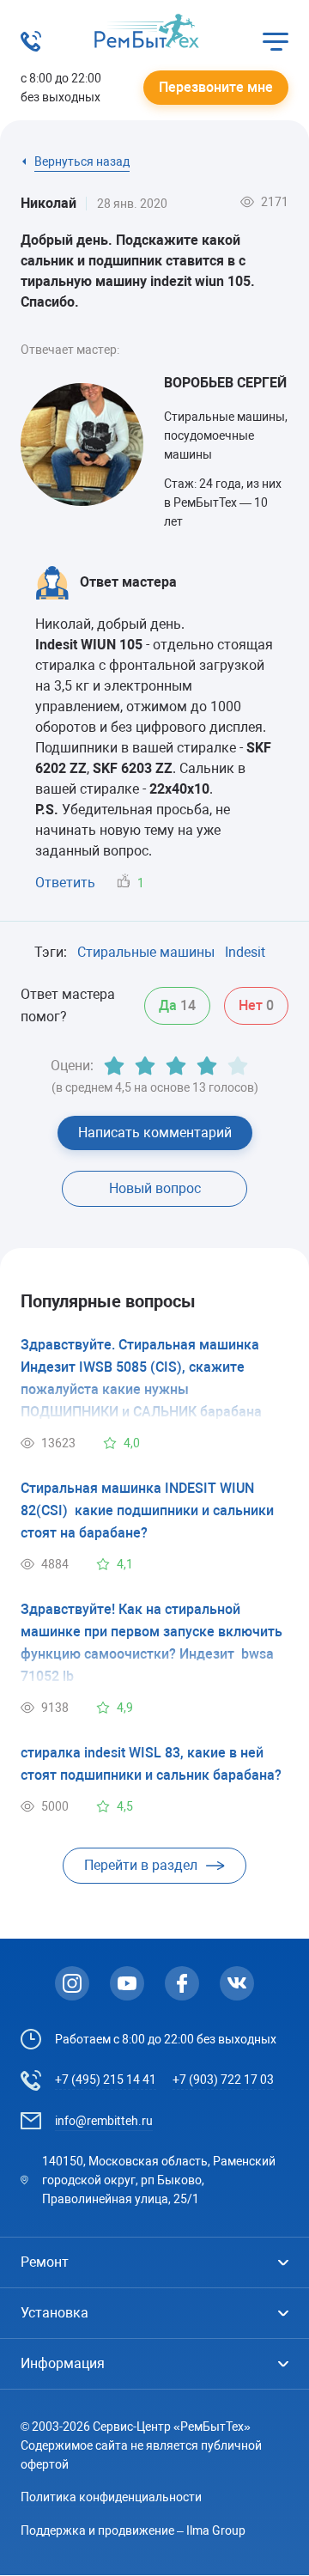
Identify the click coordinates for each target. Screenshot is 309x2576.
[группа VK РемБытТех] (237, 1983)
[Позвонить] (31, 47)
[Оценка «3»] (176, 1066)
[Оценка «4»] (207, 1066)
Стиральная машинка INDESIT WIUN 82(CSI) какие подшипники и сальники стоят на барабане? (147, 1510)
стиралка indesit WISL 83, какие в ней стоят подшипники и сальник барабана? (151, 1764)
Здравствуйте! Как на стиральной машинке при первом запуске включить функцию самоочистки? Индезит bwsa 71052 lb (151, 1643)
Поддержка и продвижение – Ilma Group (133, 2530)
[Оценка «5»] (238, 1066)
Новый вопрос (155, 1188)
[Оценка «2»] (145, 1066)
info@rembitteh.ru (104, 2121)
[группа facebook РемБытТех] (182, 1983)
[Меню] (276, 41)
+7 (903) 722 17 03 (223, 2080)
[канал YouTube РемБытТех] (127, 1983)
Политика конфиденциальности (111, 2497)
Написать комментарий (155, 1133)
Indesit (245, 952)
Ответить (65, 883)
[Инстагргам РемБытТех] (72, 1983)
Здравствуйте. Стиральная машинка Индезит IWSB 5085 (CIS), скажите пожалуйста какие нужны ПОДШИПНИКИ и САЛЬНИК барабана (141, 1378)
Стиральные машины (146, 952)
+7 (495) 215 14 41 (106, 2080)
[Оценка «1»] (114, 1066)
